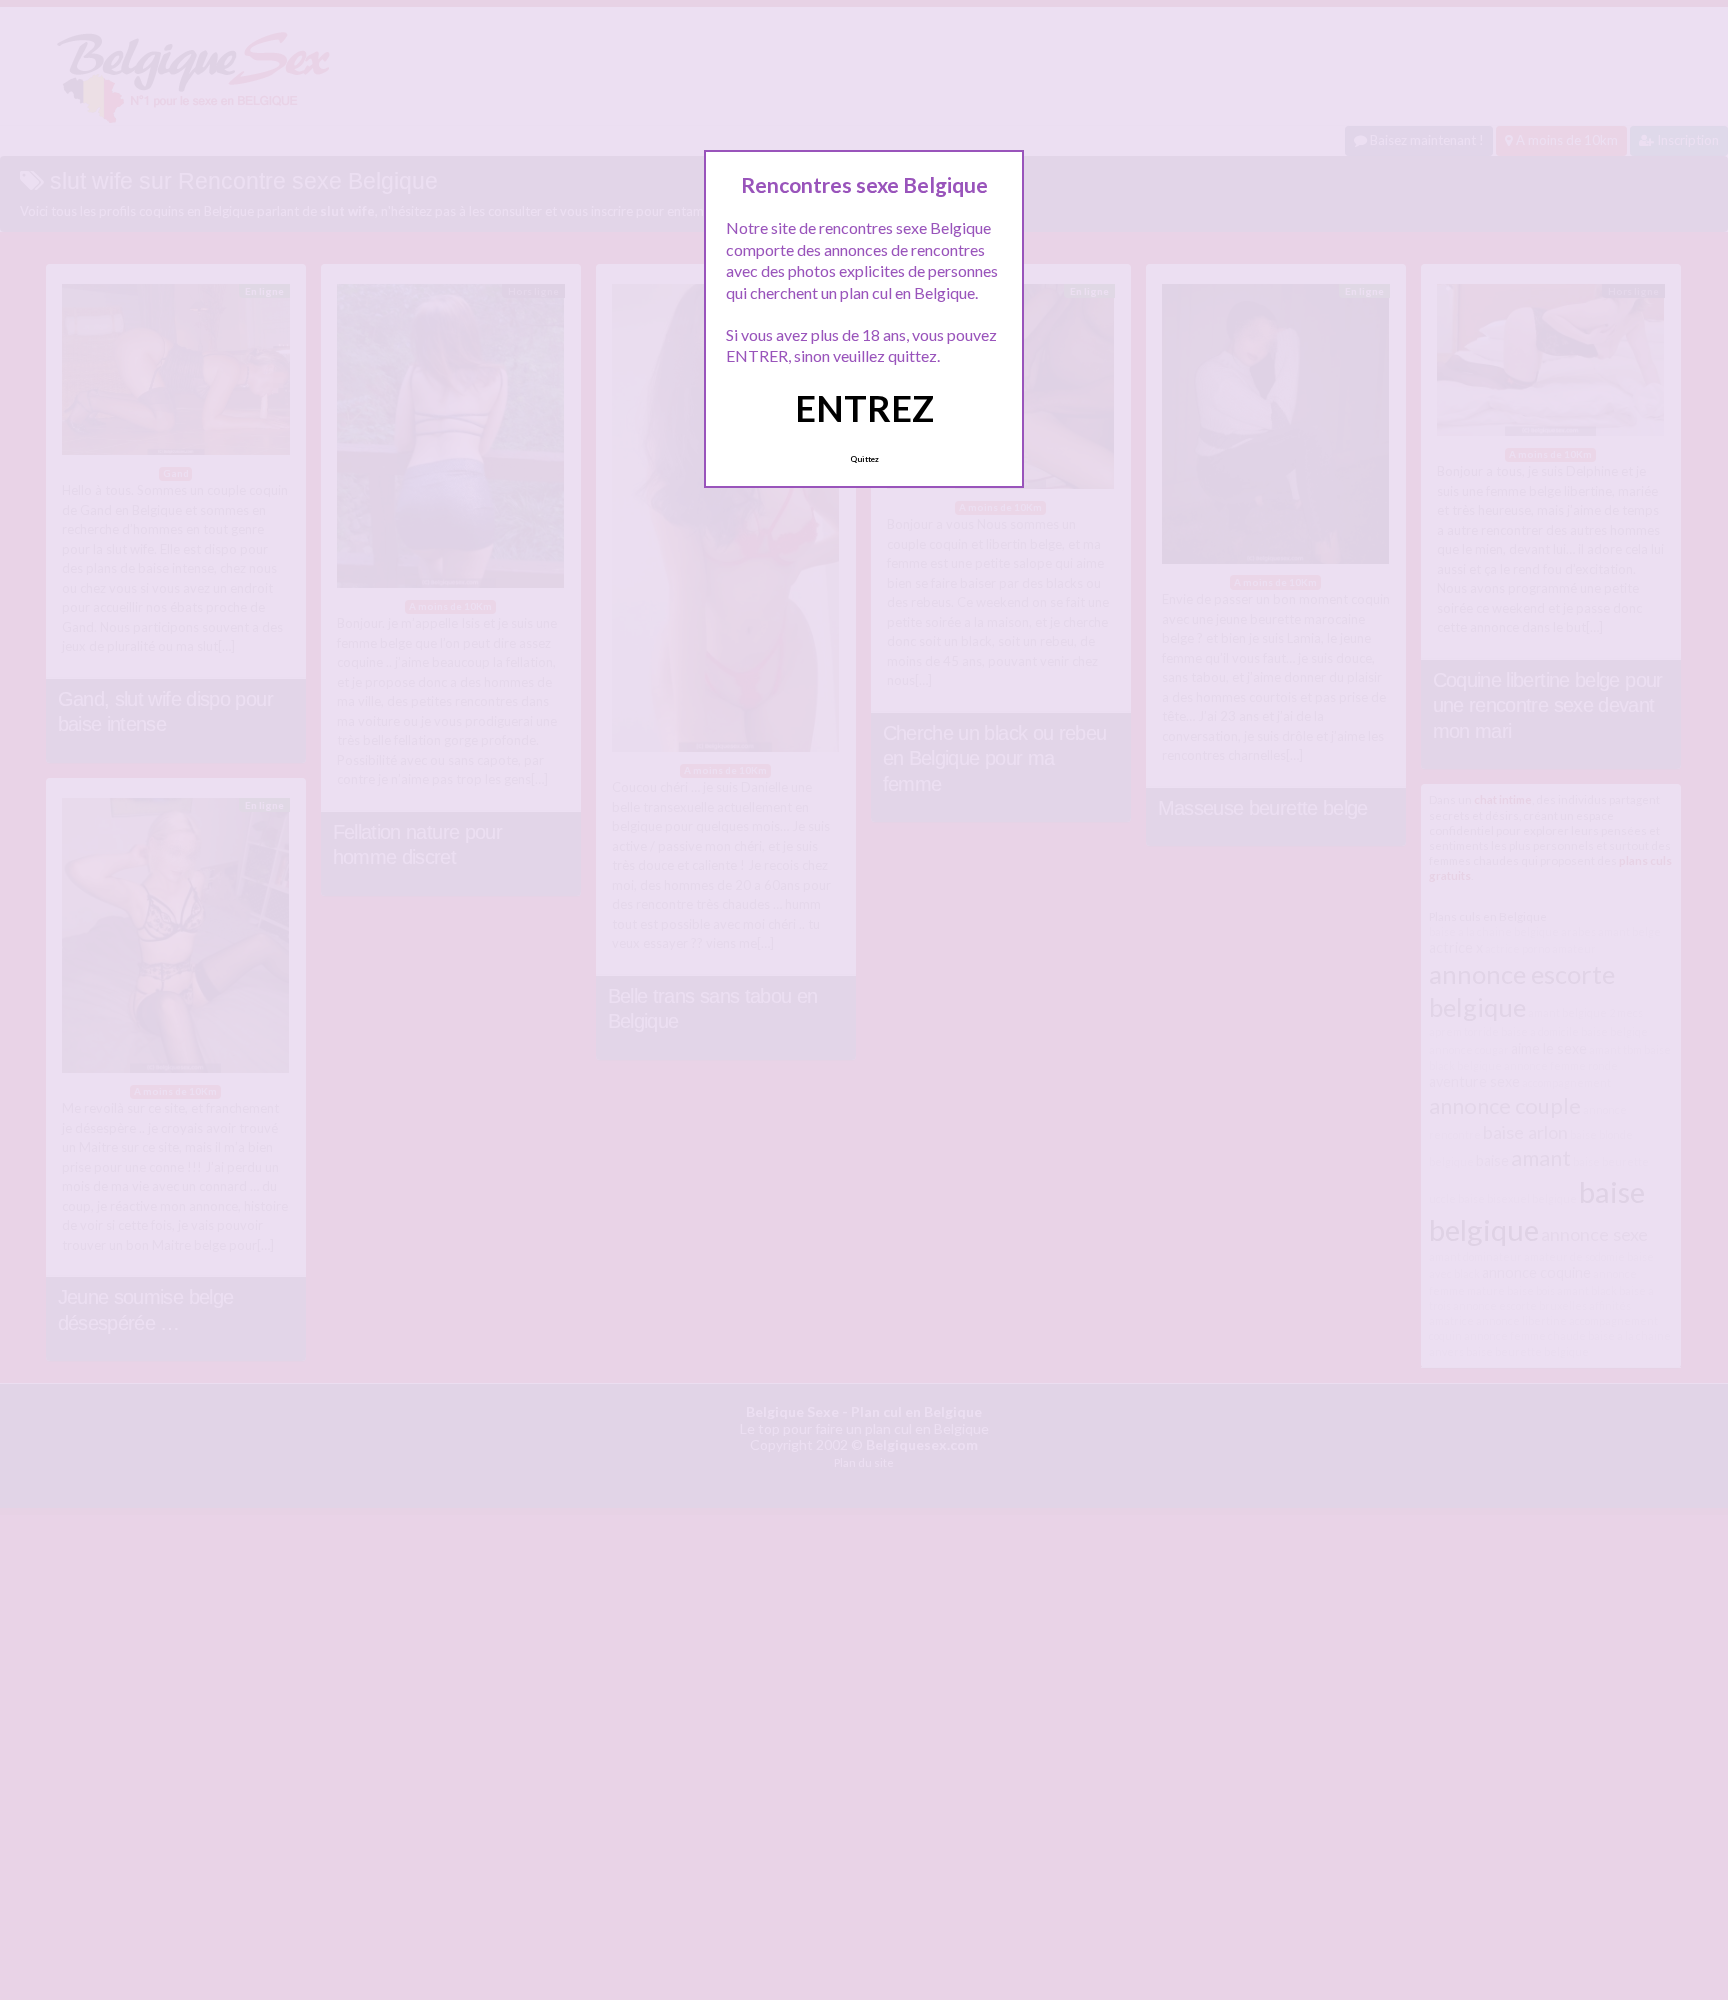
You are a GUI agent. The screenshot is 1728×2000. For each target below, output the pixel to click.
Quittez (864, 459)
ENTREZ (864, 408)
